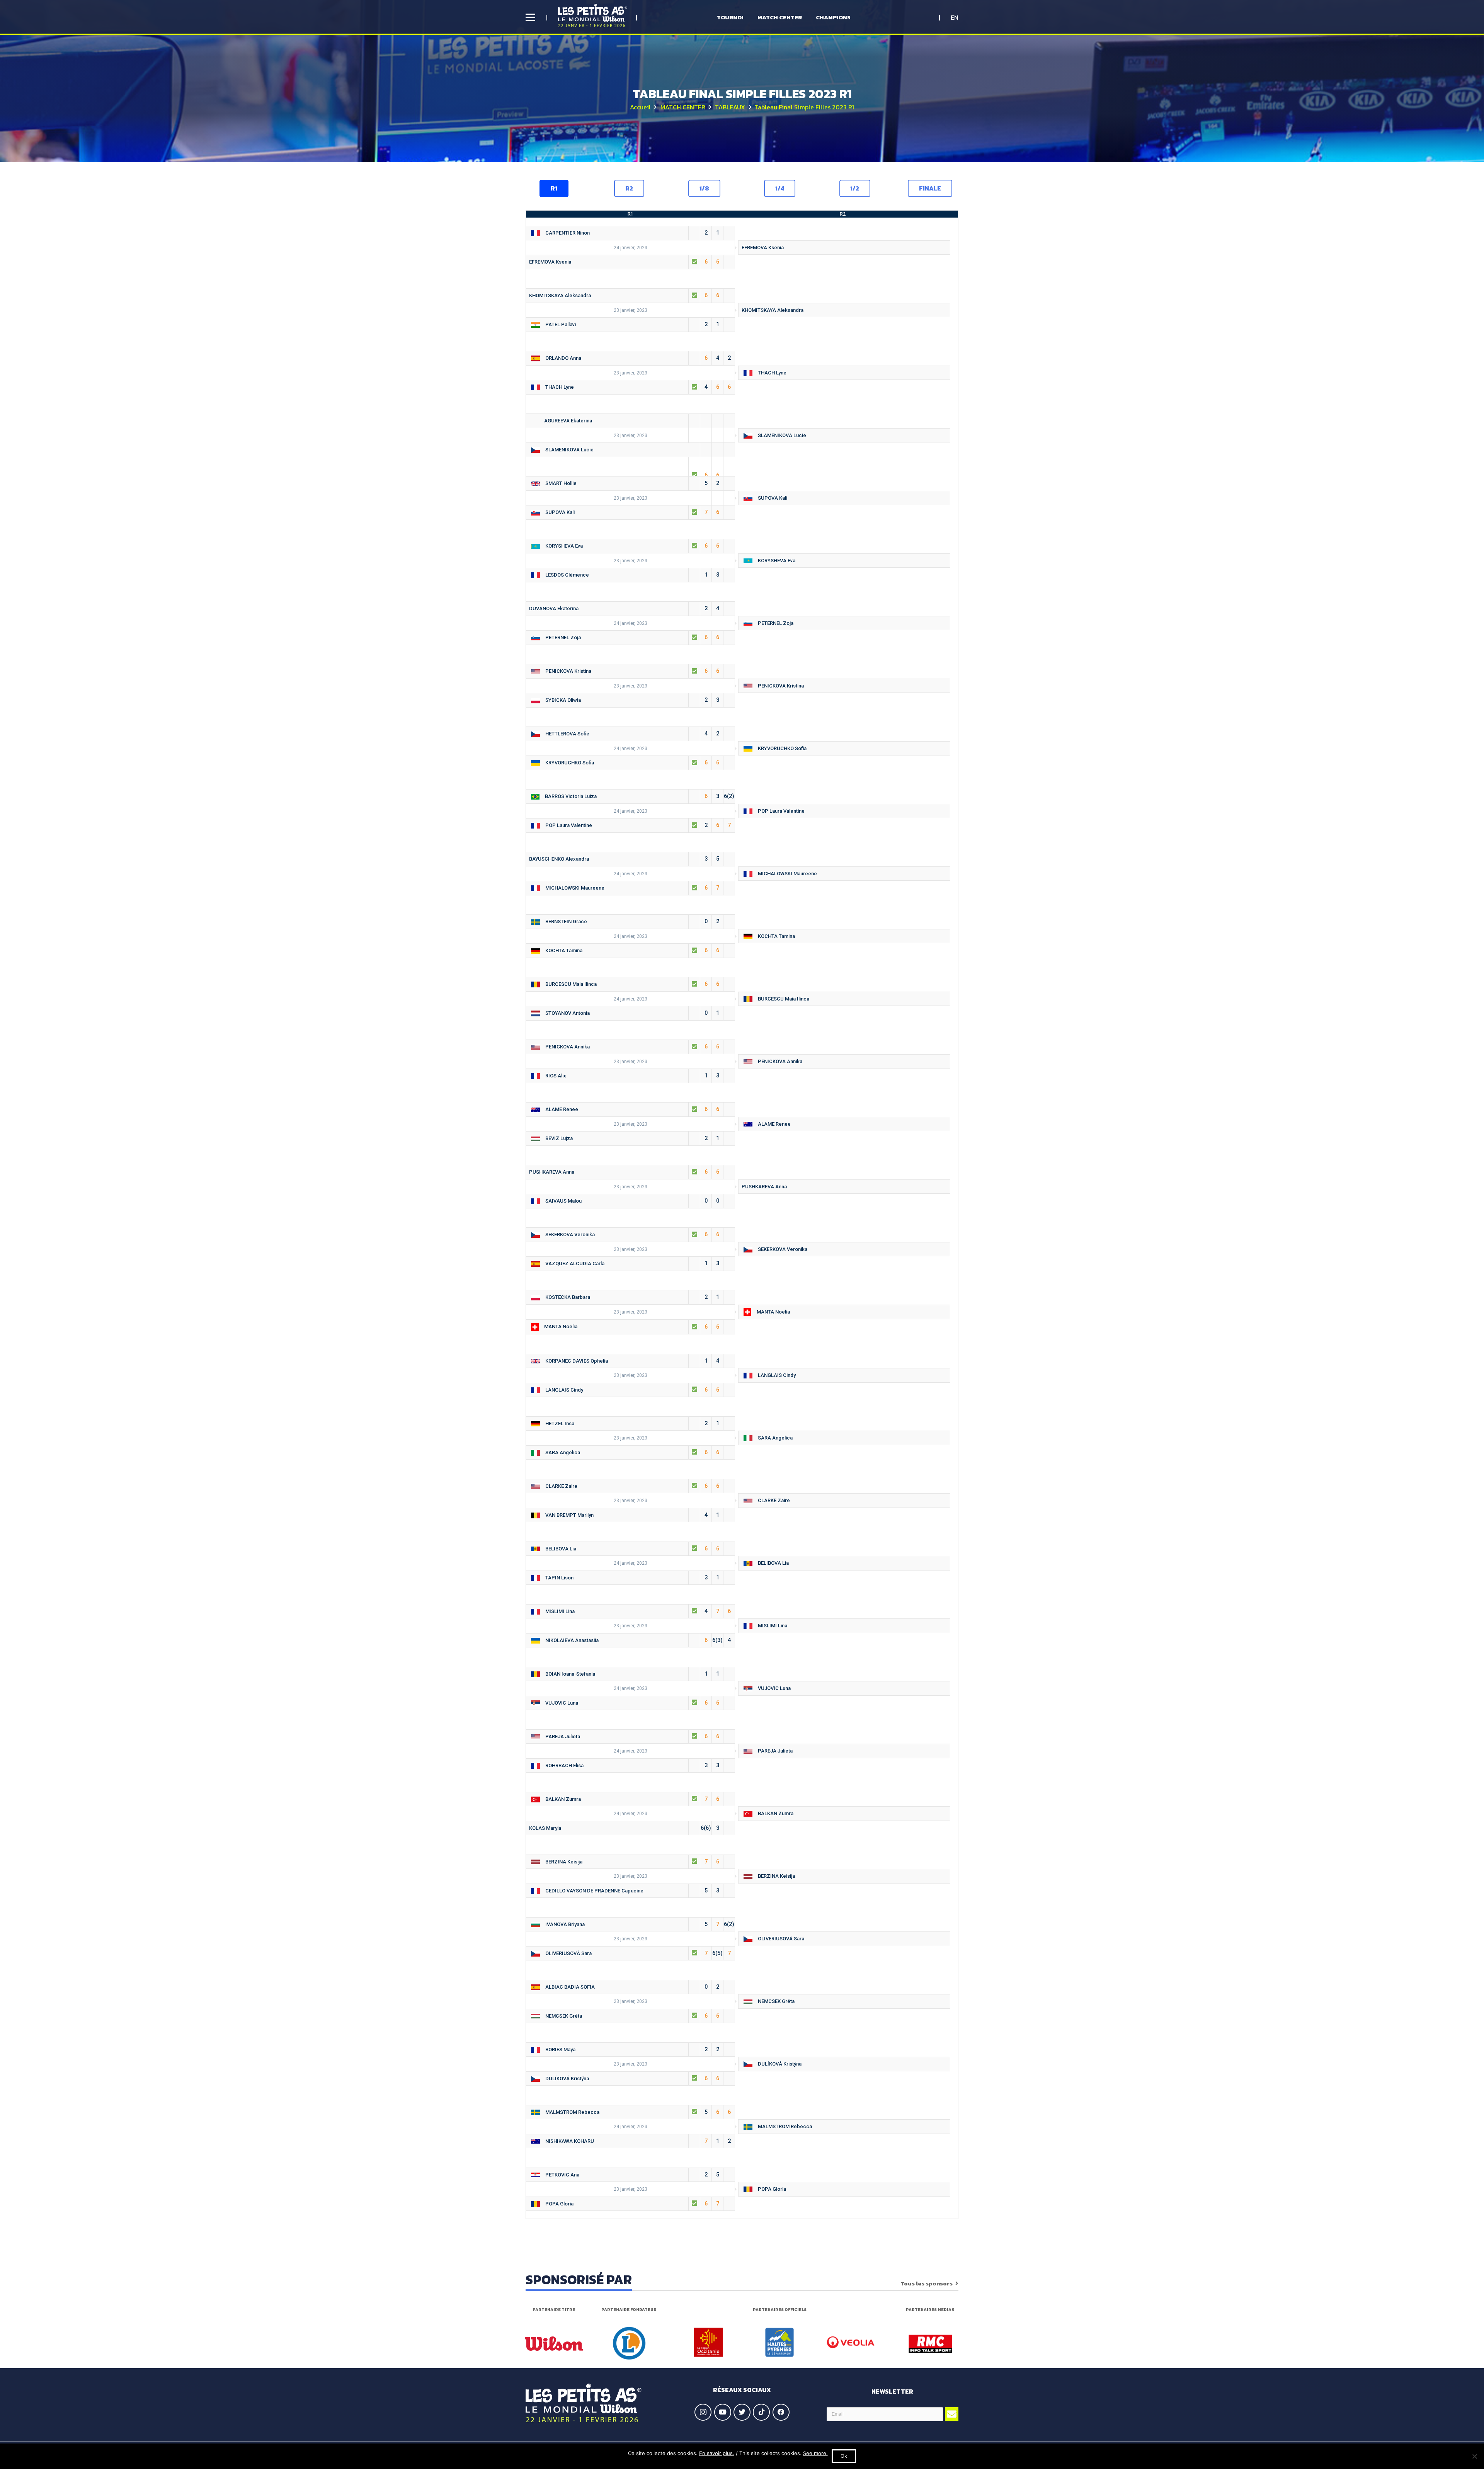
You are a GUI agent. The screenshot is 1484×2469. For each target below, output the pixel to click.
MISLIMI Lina (636, 1611)
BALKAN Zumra (631, 1799)
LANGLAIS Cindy (775, 1375)
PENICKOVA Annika (631, 1046)
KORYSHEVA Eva (631, 546)
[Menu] (530, 17)
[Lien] (593, 15)
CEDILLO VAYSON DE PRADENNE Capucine (631, 1890)
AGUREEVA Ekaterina (630, 423)
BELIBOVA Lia (631, 1548)
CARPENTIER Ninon (631, 233)
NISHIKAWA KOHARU (636, 2141)
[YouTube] (723, 2412)
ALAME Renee (631, 1109)
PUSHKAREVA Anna (624, 1172)
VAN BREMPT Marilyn (631, 1515)
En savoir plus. (717, 2453)
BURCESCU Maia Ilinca (631, 984)
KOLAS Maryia (624, 1828)
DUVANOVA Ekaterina (624, 608)
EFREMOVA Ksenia (763, 248)
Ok (844, 2456)
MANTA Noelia (772, 1312)
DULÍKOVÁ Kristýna (778, 2064)
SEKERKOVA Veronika (631, 1234)
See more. (815, 2453)
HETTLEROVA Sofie (631, 733)
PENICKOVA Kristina (631, 671)
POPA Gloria (770, 2189)
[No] (1474, 2456)
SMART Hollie (631, 483)
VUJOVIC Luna (773, 1688)
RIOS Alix (631, 1075)
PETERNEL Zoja (774, 623)
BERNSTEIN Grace (631, 921)
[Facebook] (781, 2412)
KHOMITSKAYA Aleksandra (624, 295)
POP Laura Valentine (779, 811)
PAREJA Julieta (631, 1736)
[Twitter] (742, 2412)
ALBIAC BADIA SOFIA (631, 1987)
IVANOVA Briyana (638, 1924)
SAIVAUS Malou (631, 1201)
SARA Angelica (773, 1438)
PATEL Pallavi (631, 324)
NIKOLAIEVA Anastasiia (636, 1640)
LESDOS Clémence (631, 575)
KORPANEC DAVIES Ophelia (631, 1361)
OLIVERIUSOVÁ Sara (779, 1939)
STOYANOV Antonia (631, 1013)
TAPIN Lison (631, 1577)
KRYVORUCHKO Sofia (780, 748)
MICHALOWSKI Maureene (786, 874)
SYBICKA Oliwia (631, 700)
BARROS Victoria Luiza (638, 796)
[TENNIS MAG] (930, 2344)
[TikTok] (761, 2412)
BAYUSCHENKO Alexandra (624, 859)
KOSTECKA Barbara (631, 1297)
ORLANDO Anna (636, 358)
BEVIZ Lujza (631, 1138)
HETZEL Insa (631, 1423)
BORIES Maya (631, 2049)
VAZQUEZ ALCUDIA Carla (631, 1263)
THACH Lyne (770, 373)
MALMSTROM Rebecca (636, 2112)
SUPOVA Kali (771, 498)
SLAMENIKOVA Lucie (780, 435)
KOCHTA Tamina (775, 936)
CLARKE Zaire (631, 1486)
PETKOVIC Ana (631, 2175)
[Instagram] (703, 2412)
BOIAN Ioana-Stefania (631, 1674)
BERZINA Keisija (631, 1862)
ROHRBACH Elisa (631, 1765)
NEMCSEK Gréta (774, 2001)
